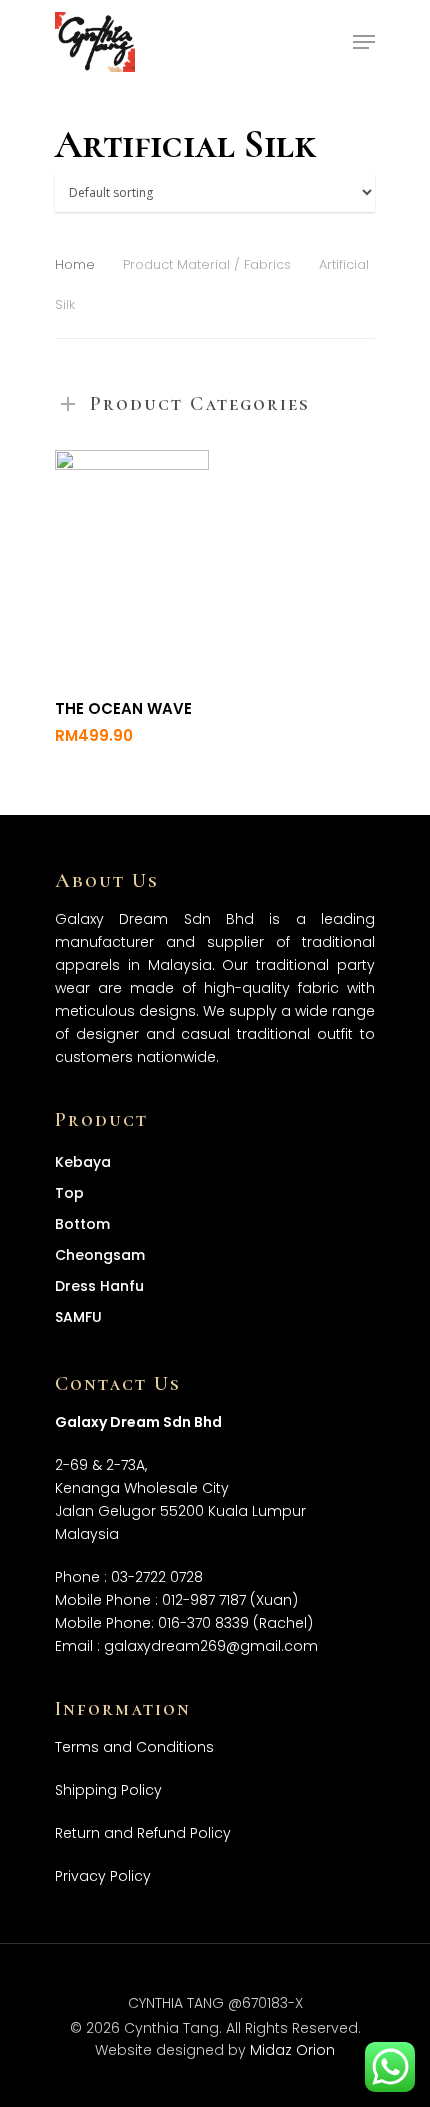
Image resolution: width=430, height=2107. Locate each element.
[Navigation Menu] (364, 42)
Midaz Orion (292, 2050)
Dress (99, 1286)
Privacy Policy (103, 1876)
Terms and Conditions (134, 1747)
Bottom (82, 1224)
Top (69, 1193)
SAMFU (78, 1317)
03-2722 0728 (157, 1577)
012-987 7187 (204, 1600)
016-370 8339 (203, 1623)
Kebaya (83, 1162)
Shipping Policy (108, 1790)
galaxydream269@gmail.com (211, 1646)
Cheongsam (100, 1255)
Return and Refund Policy (143, 1833)
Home (75, 264)
